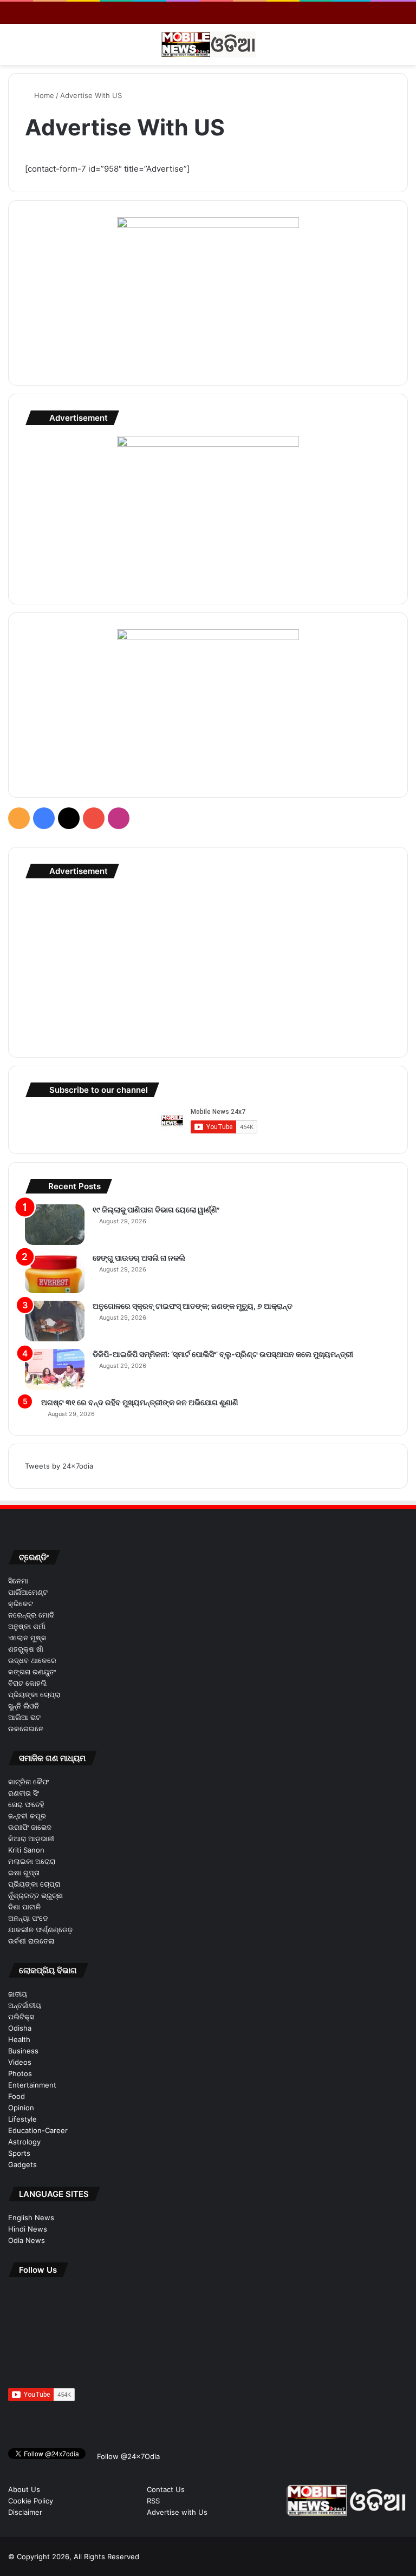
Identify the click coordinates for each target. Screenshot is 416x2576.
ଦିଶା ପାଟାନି (24, 1907)
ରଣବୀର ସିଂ (24, 1793)
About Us (24, 2489)
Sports (19, 2153)
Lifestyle (22, 2119)
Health (19, 2039)
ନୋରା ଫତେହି (26, 1804)
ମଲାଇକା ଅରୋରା (32, 1861)
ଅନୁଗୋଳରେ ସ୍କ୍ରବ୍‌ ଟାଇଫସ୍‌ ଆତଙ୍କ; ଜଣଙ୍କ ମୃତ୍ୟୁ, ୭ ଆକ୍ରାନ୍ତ (193, 1306)
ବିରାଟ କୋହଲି (27, 1683)
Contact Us (166, 2489)
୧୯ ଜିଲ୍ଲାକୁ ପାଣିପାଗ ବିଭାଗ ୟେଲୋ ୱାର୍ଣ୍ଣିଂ (156, 1209)
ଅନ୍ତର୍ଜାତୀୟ (25, 2005)
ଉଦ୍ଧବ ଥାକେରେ (32, 1660)
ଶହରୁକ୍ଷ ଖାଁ (26, 1649)
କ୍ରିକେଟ (21, 1603)
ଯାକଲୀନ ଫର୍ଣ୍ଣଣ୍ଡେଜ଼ (40, 1929)
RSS (153, 2501)
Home (43, 95)
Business (23, 2051)
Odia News (27, 2240)
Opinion (21, 2108)
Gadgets (22, 2164)
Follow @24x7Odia (127, 2456)
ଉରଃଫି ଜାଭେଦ (30, 1827)
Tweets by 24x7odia (59, 1466)
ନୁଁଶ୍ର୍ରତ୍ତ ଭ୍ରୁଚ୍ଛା (35, 1895)
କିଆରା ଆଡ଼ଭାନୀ (31, 1838)
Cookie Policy (31, 2501)
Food (17, 2096)
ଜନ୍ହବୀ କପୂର (27, 1816)
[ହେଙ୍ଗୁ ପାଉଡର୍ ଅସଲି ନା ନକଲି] (55, 1273)
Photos (20, 2073)
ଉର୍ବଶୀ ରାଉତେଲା (31, 1941)
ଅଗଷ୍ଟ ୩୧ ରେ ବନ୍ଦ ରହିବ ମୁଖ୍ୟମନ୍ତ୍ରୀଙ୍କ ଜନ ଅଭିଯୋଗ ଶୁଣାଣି (140, 1402)
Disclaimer (25, 2512)
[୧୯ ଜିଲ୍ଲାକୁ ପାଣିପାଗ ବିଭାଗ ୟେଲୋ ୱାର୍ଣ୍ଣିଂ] (55, 1225)
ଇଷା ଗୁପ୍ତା (24, 1873)
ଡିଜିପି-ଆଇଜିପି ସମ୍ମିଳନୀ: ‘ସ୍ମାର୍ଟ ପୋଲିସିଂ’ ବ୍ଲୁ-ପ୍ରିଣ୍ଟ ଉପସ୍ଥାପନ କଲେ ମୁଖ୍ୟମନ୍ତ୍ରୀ (223, 1354)
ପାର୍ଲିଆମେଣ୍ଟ (28, 1592)
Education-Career (38, 2130)
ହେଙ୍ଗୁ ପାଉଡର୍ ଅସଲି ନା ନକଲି (139, 1258)
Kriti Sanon (26, 1850)
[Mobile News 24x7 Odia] (208, 44)
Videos (20, 2062)
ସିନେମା (18, 1581)
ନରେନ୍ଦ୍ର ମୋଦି (31, 1615)
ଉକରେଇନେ (26, 1729)
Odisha (20, 2028)
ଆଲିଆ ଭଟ (24, 1717)
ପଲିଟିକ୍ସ (21, 2017)
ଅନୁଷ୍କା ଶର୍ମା (27, 1626)
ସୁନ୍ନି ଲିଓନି (24, 1706)
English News (31, 2218)
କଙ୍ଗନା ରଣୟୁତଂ (32, 1672)
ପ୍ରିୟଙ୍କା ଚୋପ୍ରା (34, 1694)
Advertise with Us (177, 2512)
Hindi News (28, 2229)
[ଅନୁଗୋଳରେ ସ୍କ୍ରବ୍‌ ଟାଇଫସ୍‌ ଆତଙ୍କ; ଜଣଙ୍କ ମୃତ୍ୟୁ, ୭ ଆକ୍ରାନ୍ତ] (55, 1321)
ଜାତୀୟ (18, 1994)
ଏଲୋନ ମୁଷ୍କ (27, 1638)
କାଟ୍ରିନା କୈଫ (28, 1782)
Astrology (24, 2142)
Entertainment (32, 2085)
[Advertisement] (208, 965)
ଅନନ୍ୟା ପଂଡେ (28, 1918)
